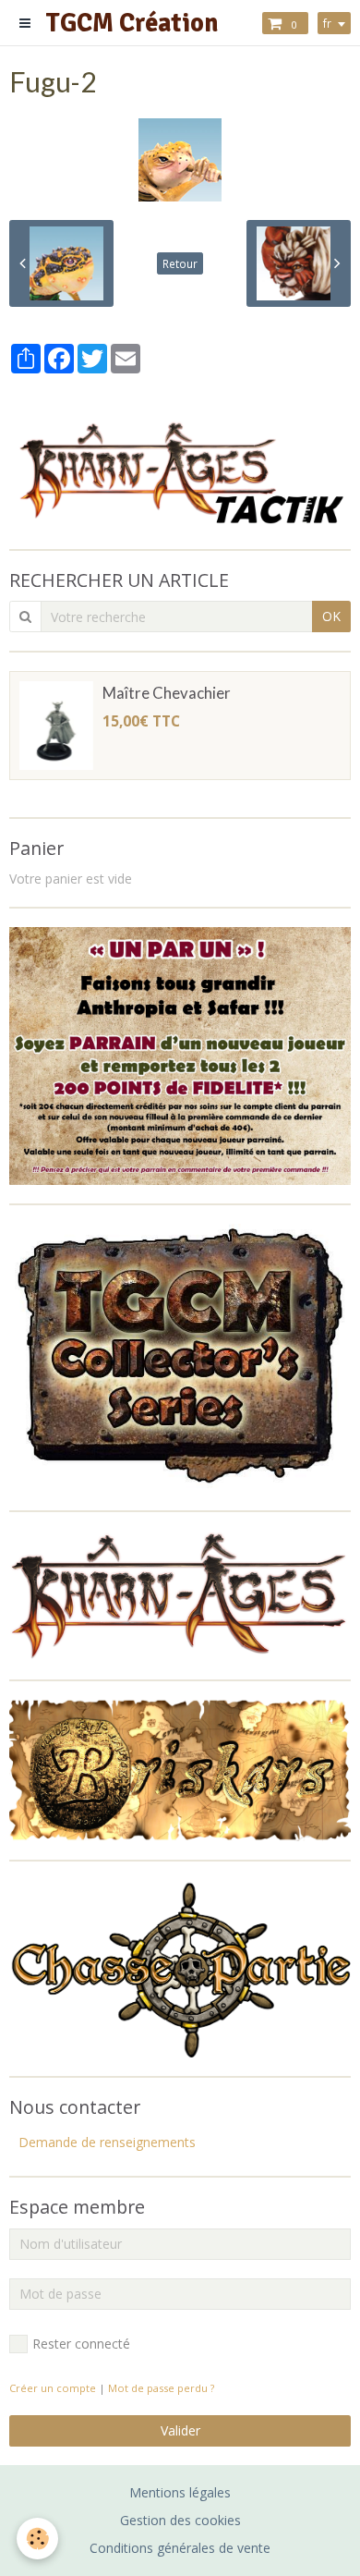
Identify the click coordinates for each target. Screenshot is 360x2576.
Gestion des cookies (180, 2520)
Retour (180, 263)
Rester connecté (81, 2344)
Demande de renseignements (107, 2142)
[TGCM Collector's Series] (180, 1356)
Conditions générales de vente (180, 2548)
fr (327, 23)
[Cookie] (37, 2539)
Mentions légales (180, 2492)
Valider (180, 2430)
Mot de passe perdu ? (161, 2388)
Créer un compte (53, 2388)
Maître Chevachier (167, 693)
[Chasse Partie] (180, 1966)
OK (331, 616)
